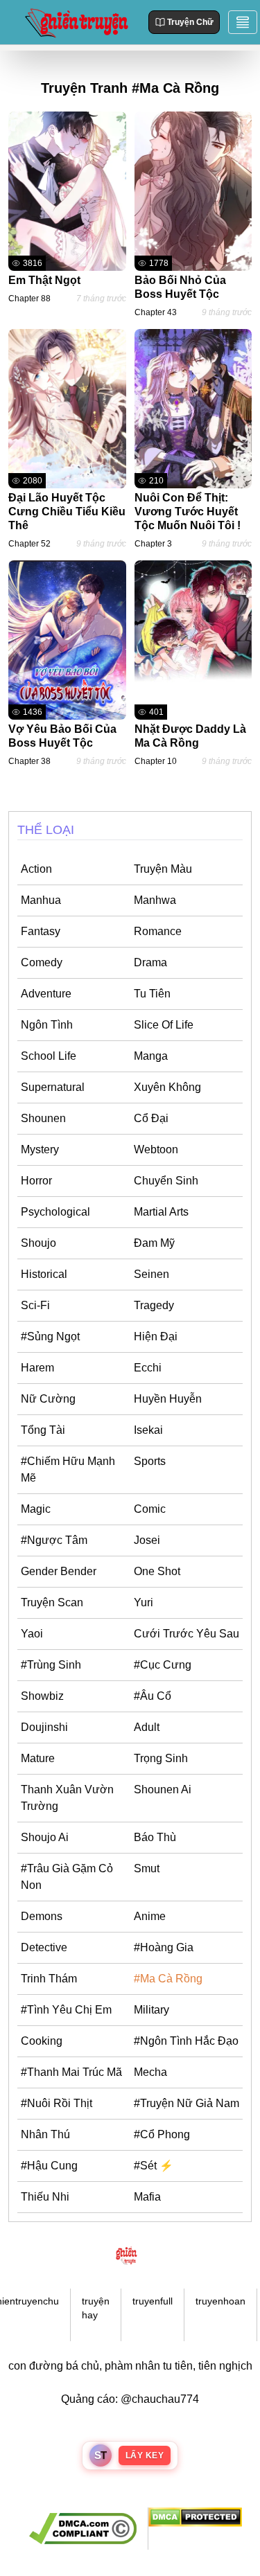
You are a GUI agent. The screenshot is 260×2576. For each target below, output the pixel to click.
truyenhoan (220, 2301)
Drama (150, 962)
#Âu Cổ (153, 1696)
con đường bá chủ (54, 2366)
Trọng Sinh (161, 1758)
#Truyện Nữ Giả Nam (187, 2103)
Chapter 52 (29, 544)
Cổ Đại (151, 1118)
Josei (147, 1540)
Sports (150, 1461)
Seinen (151, 1274)
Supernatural (53, 1087)
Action (36, 869)
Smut (147, 1868)
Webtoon (156, 1149)
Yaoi (32, 1634)
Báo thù (155, 1837)
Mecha (150, 2072)
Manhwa (155, 900)
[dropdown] (243, 22)
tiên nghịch (225, 2366)
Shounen (43, 1118)
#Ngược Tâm (54, 1540)
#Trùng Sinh (51, 1665)
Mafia (147, 2197)
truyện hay (96, 2308)
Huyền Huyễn (168, 1399)
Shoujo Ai (45, 1837)
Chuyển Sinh (166, 1181)
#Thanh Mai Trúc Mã (71, 2072)
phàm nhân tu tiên (149, 2366)
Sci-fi (35, 1305)
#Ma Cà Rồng (168, 1979)
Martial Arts (161, 1212)
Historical (44, 1274)
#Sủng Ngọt (50, 1336)
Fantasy (41, 931)
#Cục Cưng (163, 1665)
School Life (49, 1056)
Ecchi (148, 1368)
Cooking (42, 2041)
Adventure (46, 994)
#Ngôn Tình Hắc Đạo (186, 2041)
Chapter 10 (156, 761)
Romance (158, 931)
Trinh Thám (49, 1979)
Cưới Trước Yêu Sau (187, 1634)
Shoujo (38, 1243)
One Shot (157, 1571)
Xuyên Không (167, 1087)
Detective (44, 1947)
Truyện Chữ (190, 22)
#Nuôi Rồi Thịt (57, 2103)
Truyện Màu (163, 869)
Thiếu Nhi (45, 2197)
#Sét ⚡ (154, 2166)
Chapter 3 (153, 544)
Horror (36, 1181)
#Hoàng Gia (164, 1947)
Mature (38, 1758)
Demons (42, 1916)
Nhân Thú (45, 2134)
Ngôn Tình (47, 1025)
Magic (36, 1509)
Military (151, 2010)
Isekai (148, 1430)
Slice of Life (164, 1025)
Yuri (144, 1602)
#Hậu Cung (49, 2166)
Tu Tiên (152, 994)
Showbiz (42, 1696)
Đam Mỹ (154, 1243)
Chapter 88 (29, 299)
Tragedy (154, 1305)
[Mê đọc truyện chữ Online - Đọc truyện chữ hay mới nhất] (75, 22)
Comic (150, 1509)
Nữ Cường (48, 1399)
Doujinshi (44, 1727)
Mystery (40, 1149)
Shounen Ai (163, 1789)
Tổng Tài (43, 1430)
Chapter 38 (29, 761)
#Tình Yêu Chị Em (66, 2010)
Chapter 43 (156, 312)
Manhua (41, 900)
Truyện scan (52, 1602)
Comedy (42, 962)
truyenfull (153, 2301)
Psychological (55, 1212)
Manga (151, 1056)
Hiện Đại (156, 1336)
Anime (150, 1916)
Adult (147, 1727)
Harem (37, 1368)
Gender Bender (59, 1571)
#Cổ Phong (162, 2134)
